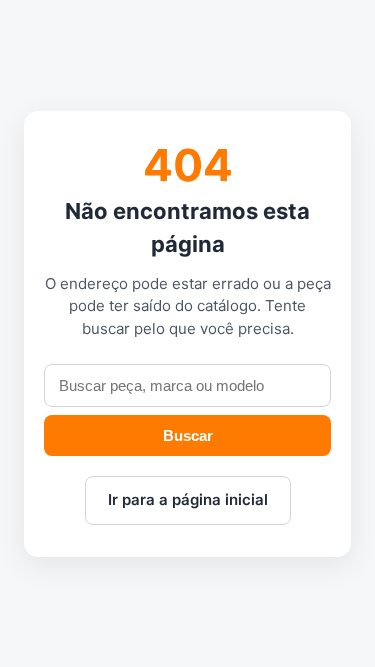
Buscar (188, 435)
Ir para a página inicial (188, 499)
